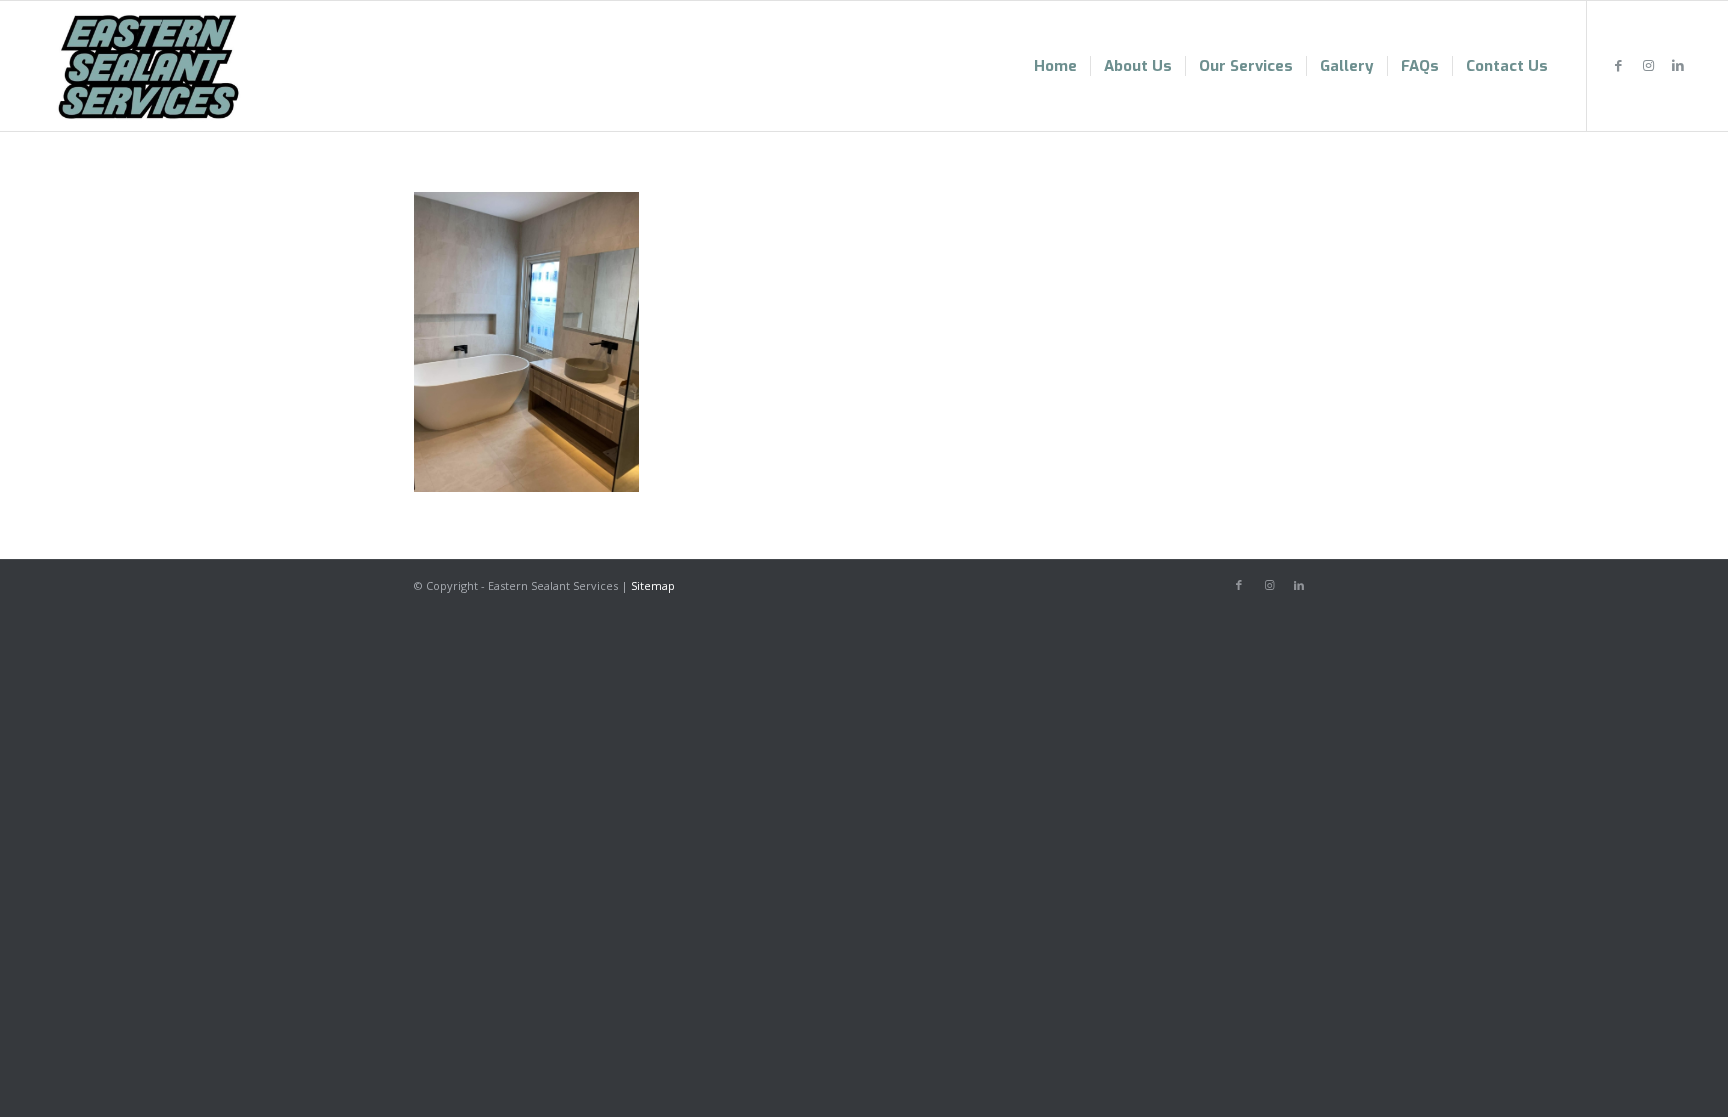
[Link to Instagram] (1648, 65)
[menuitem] (1055, 66)
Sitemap (653, 585)
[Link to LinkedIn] (1678, 65)
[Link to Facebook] (1618, 65)
